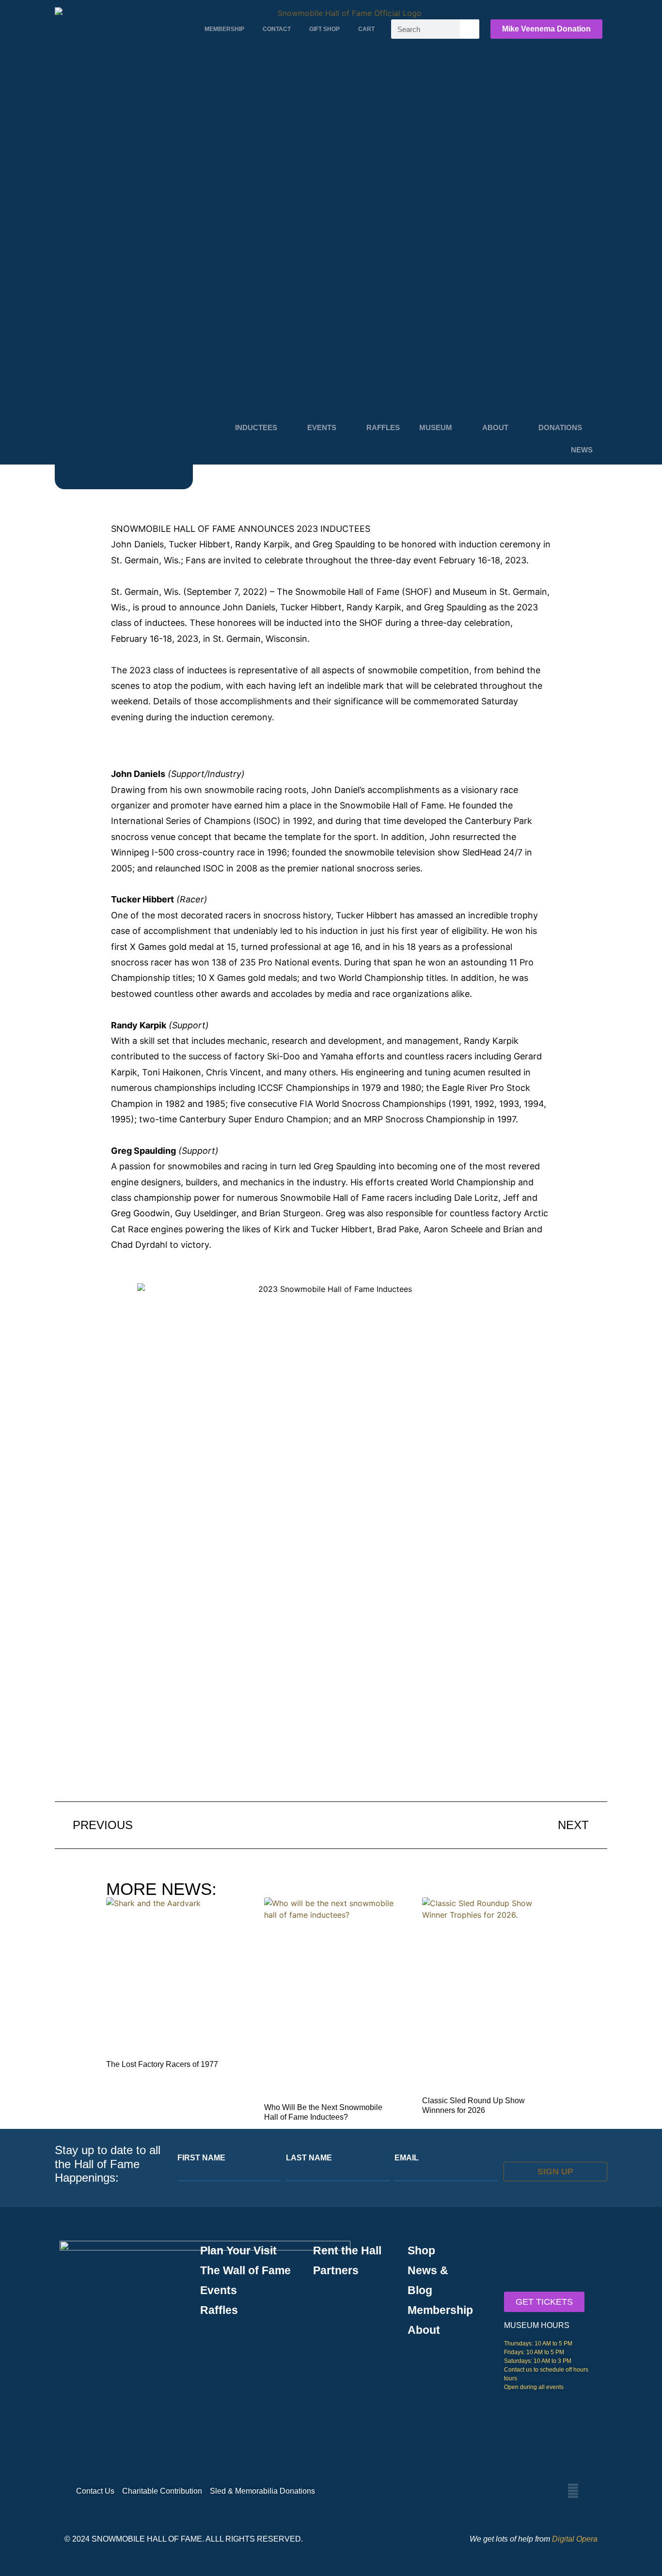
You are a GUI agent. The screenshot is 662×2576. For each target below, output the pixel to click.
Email (407, 2158)
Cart (366, 29)
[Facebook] (573, 2491)
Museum (436, 427)
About (495, 427)
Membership (224, 29)
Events (322, 427)
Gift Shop (324, 29)
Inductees (256, 427)
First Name (201, 2158)
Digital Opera (575, 2539)
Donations (560, 427)
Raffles (383, 427)
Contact (277, 29)
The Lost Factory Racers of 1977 (162, 2064)
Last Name (309, 2158)
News (582, 450)
